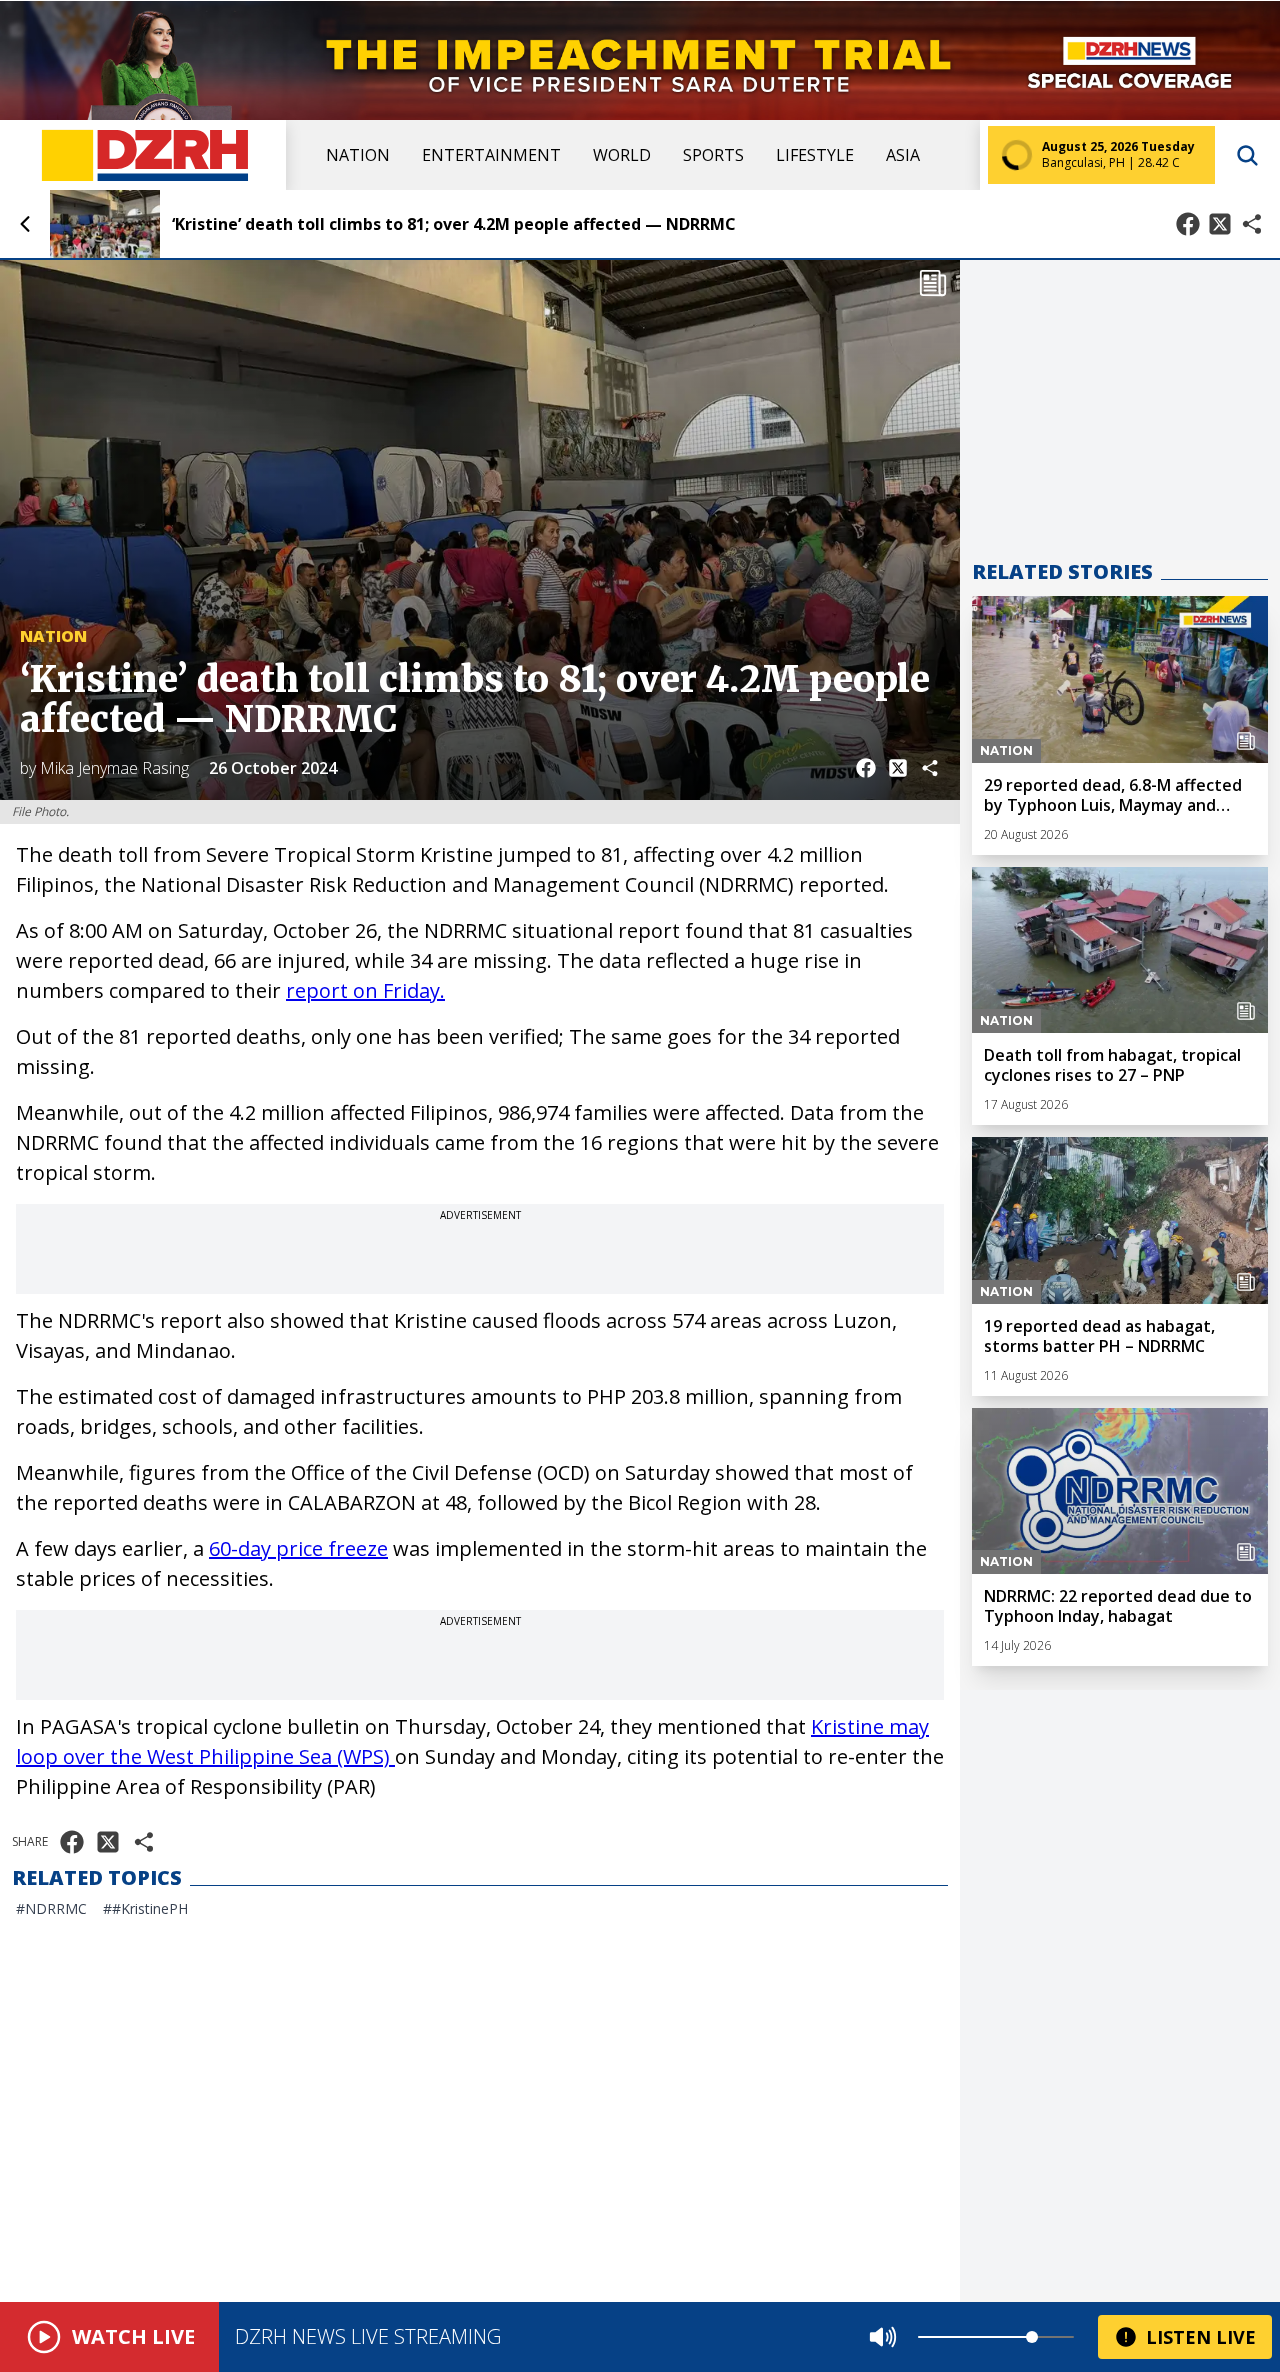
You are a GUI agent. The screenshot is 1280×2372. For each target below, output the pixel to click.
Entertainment (491, 155)
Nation (358, 155)
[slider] (1032, 2337)
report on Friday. (365, 990)
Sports (713, 155)
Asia (903, 155)
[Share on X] (1220, 224)
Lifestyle (815, 155)
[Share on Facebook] (1188, 224)
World (622, 155)
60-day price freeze (298, 1548)
